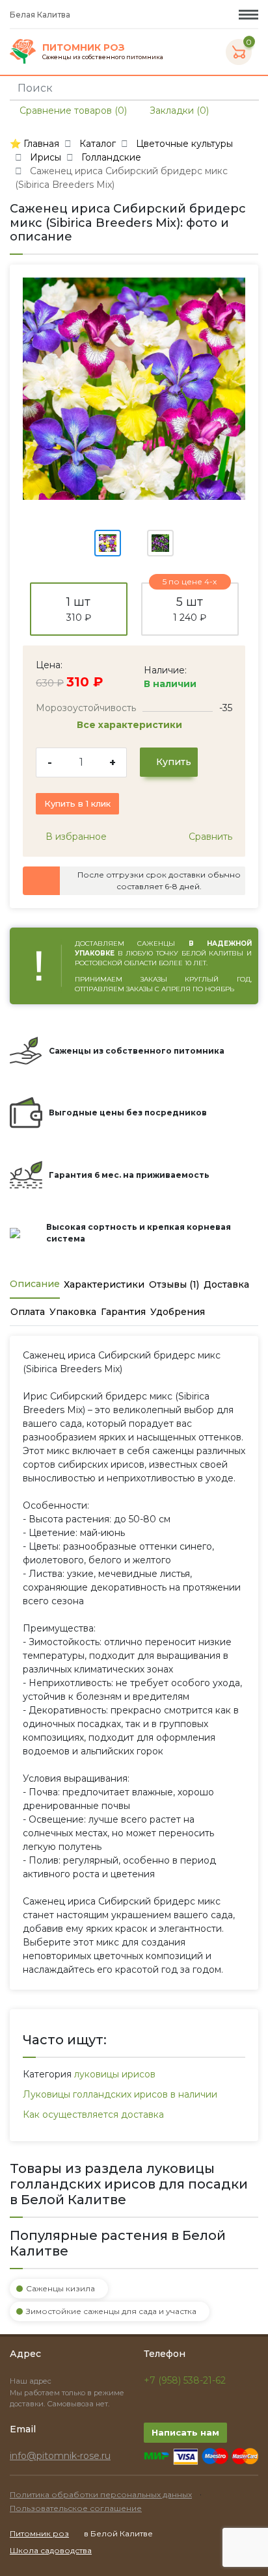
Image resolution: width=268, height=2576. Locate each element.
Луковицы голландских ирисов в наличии (120, 2094)
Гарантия (123, 1312)
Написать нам (185, 2432)
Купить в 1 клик (77, 803)
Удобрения (178, 1312)
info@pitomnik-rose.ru (60, 2456)
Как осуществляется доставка (93, 2114)
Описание (35, 1284)
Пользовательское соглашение (76, 2508)
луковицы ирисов (115, 2074)
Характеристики (104, 1284)
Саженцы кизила (60, 2288)
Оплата (28, 1312)
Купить (172, 762)
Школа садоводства (51, 2550)
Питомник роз (39, 2533)
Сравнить (209, 837)
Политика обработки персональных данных (101, 2494)
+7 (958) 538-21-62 (185, 2380)
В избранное (75, 837)
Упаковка (73, 1312)
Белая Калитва (41, 15)
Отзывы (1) (174, 1284)
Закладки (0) (178, 111)
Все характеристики (131, 725)
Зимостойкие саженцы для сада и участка (111, 2311)
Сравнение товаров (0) (72, 111)
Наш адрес (32, 2381)
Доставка (226, 1284)
